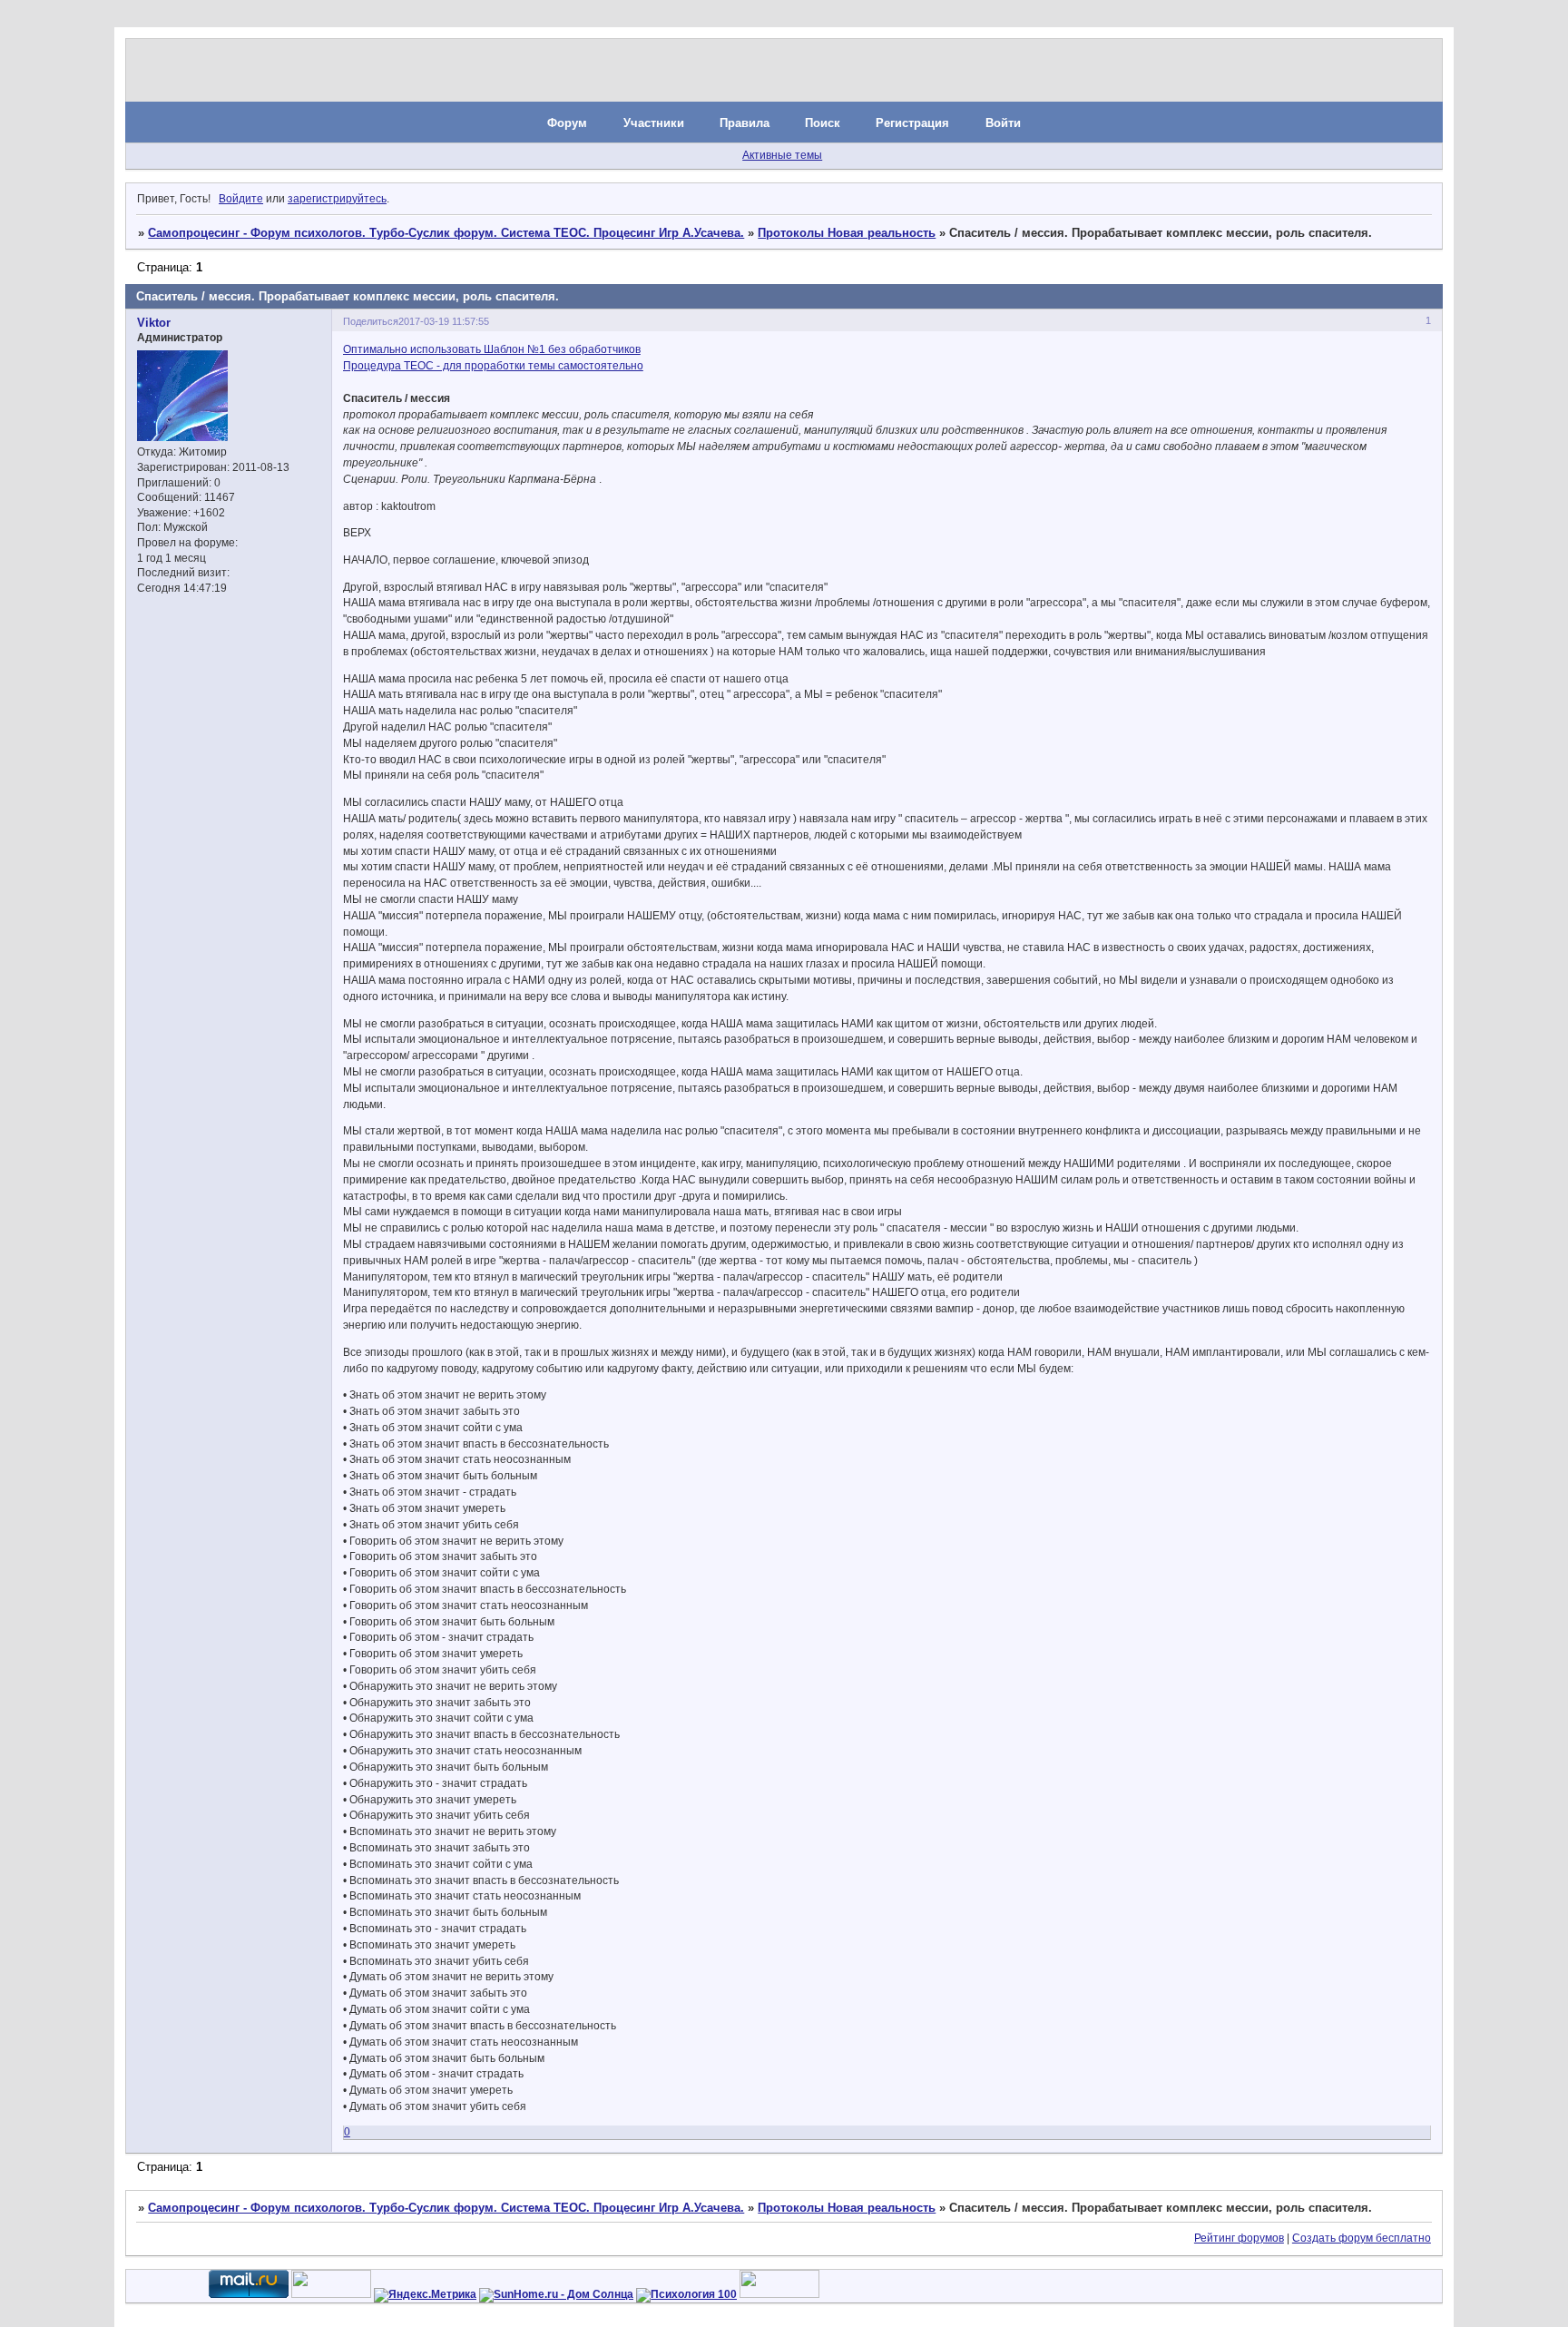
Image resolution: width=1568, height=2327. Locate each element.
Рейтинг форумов (1239, 2238)
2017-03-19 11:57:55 (444, 321)
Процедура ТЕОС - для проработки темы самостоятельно (493, 366)
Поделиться (371, 321)
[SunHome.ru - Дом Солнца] (556, 2294)
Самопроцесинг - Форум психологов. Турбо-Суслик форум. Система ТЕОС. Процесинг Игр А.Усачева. (446, 233)
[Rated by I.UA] (331, 2294)
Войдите (241, 199)
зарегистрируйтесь (337, 199)
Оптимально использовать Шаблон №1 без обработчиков (492, 349)
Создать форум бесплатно (1362, 2238)
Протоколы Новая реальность (847, 233)
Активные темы (782, 155)
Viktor (154, 323)
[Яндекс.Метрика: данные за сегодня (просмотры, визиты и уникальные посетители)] (425, 2295)
